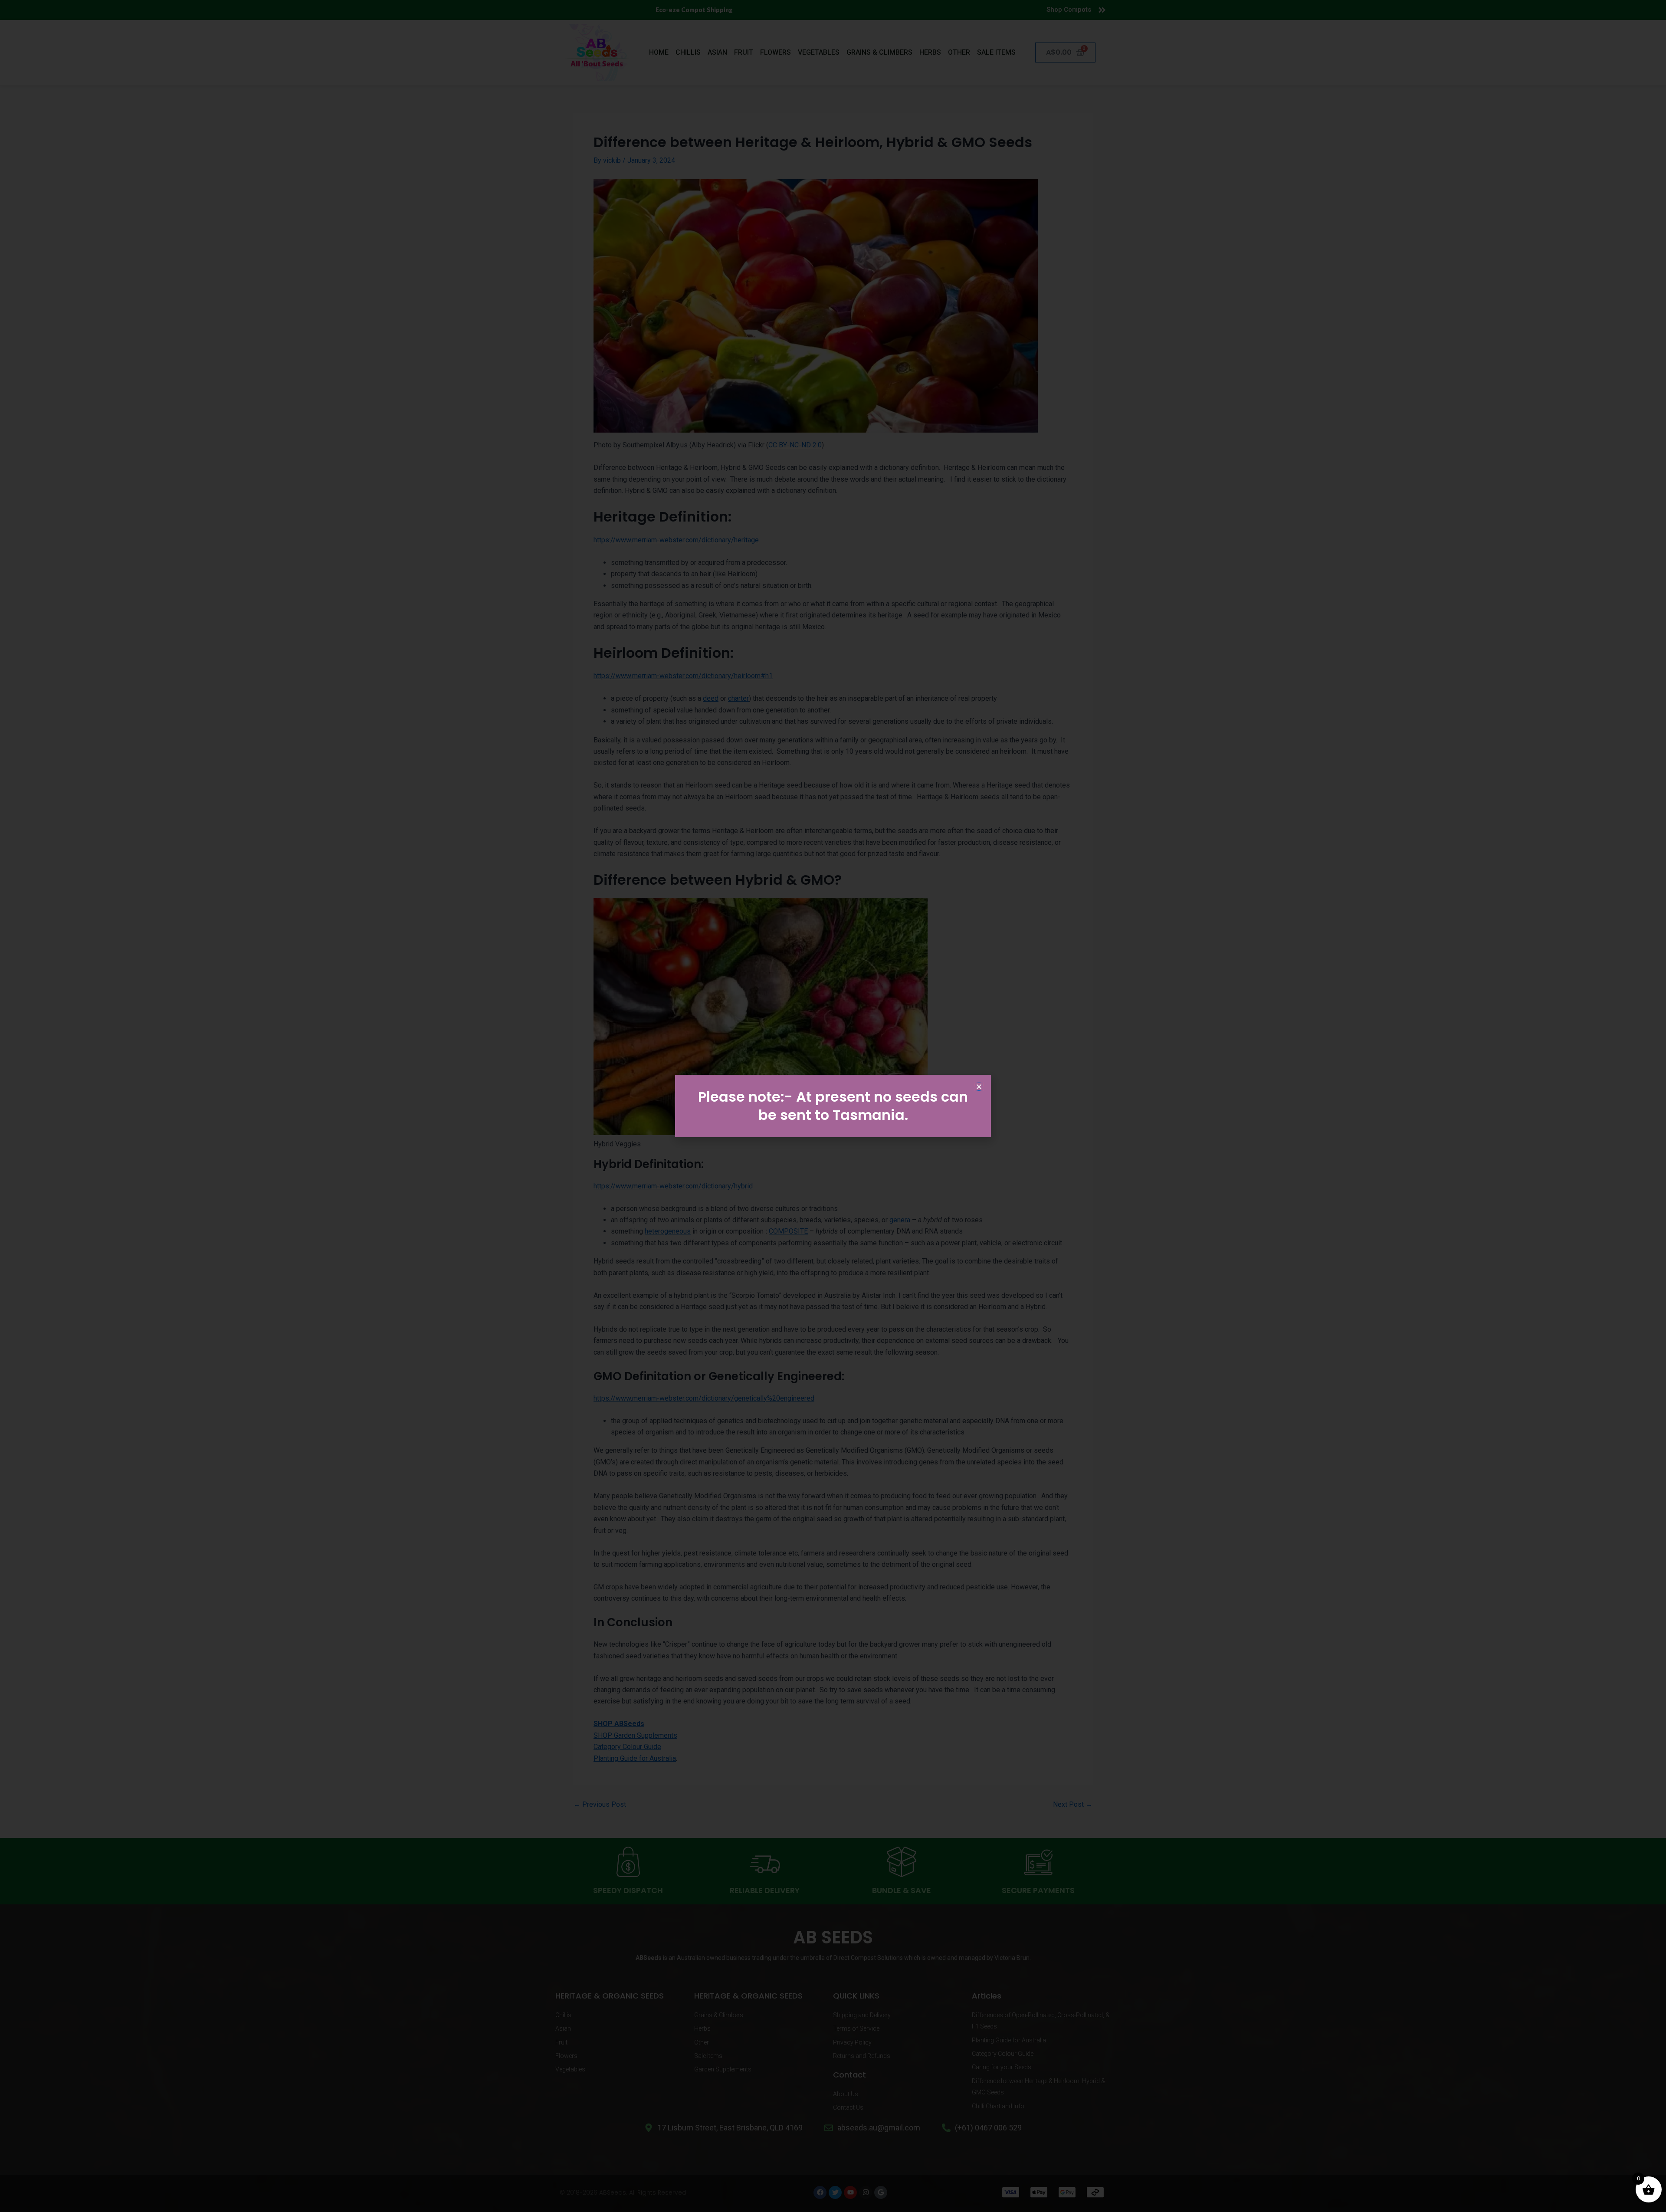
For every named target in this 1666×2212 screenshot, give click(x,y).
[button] (979, 1087)
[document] (833, 1106)
